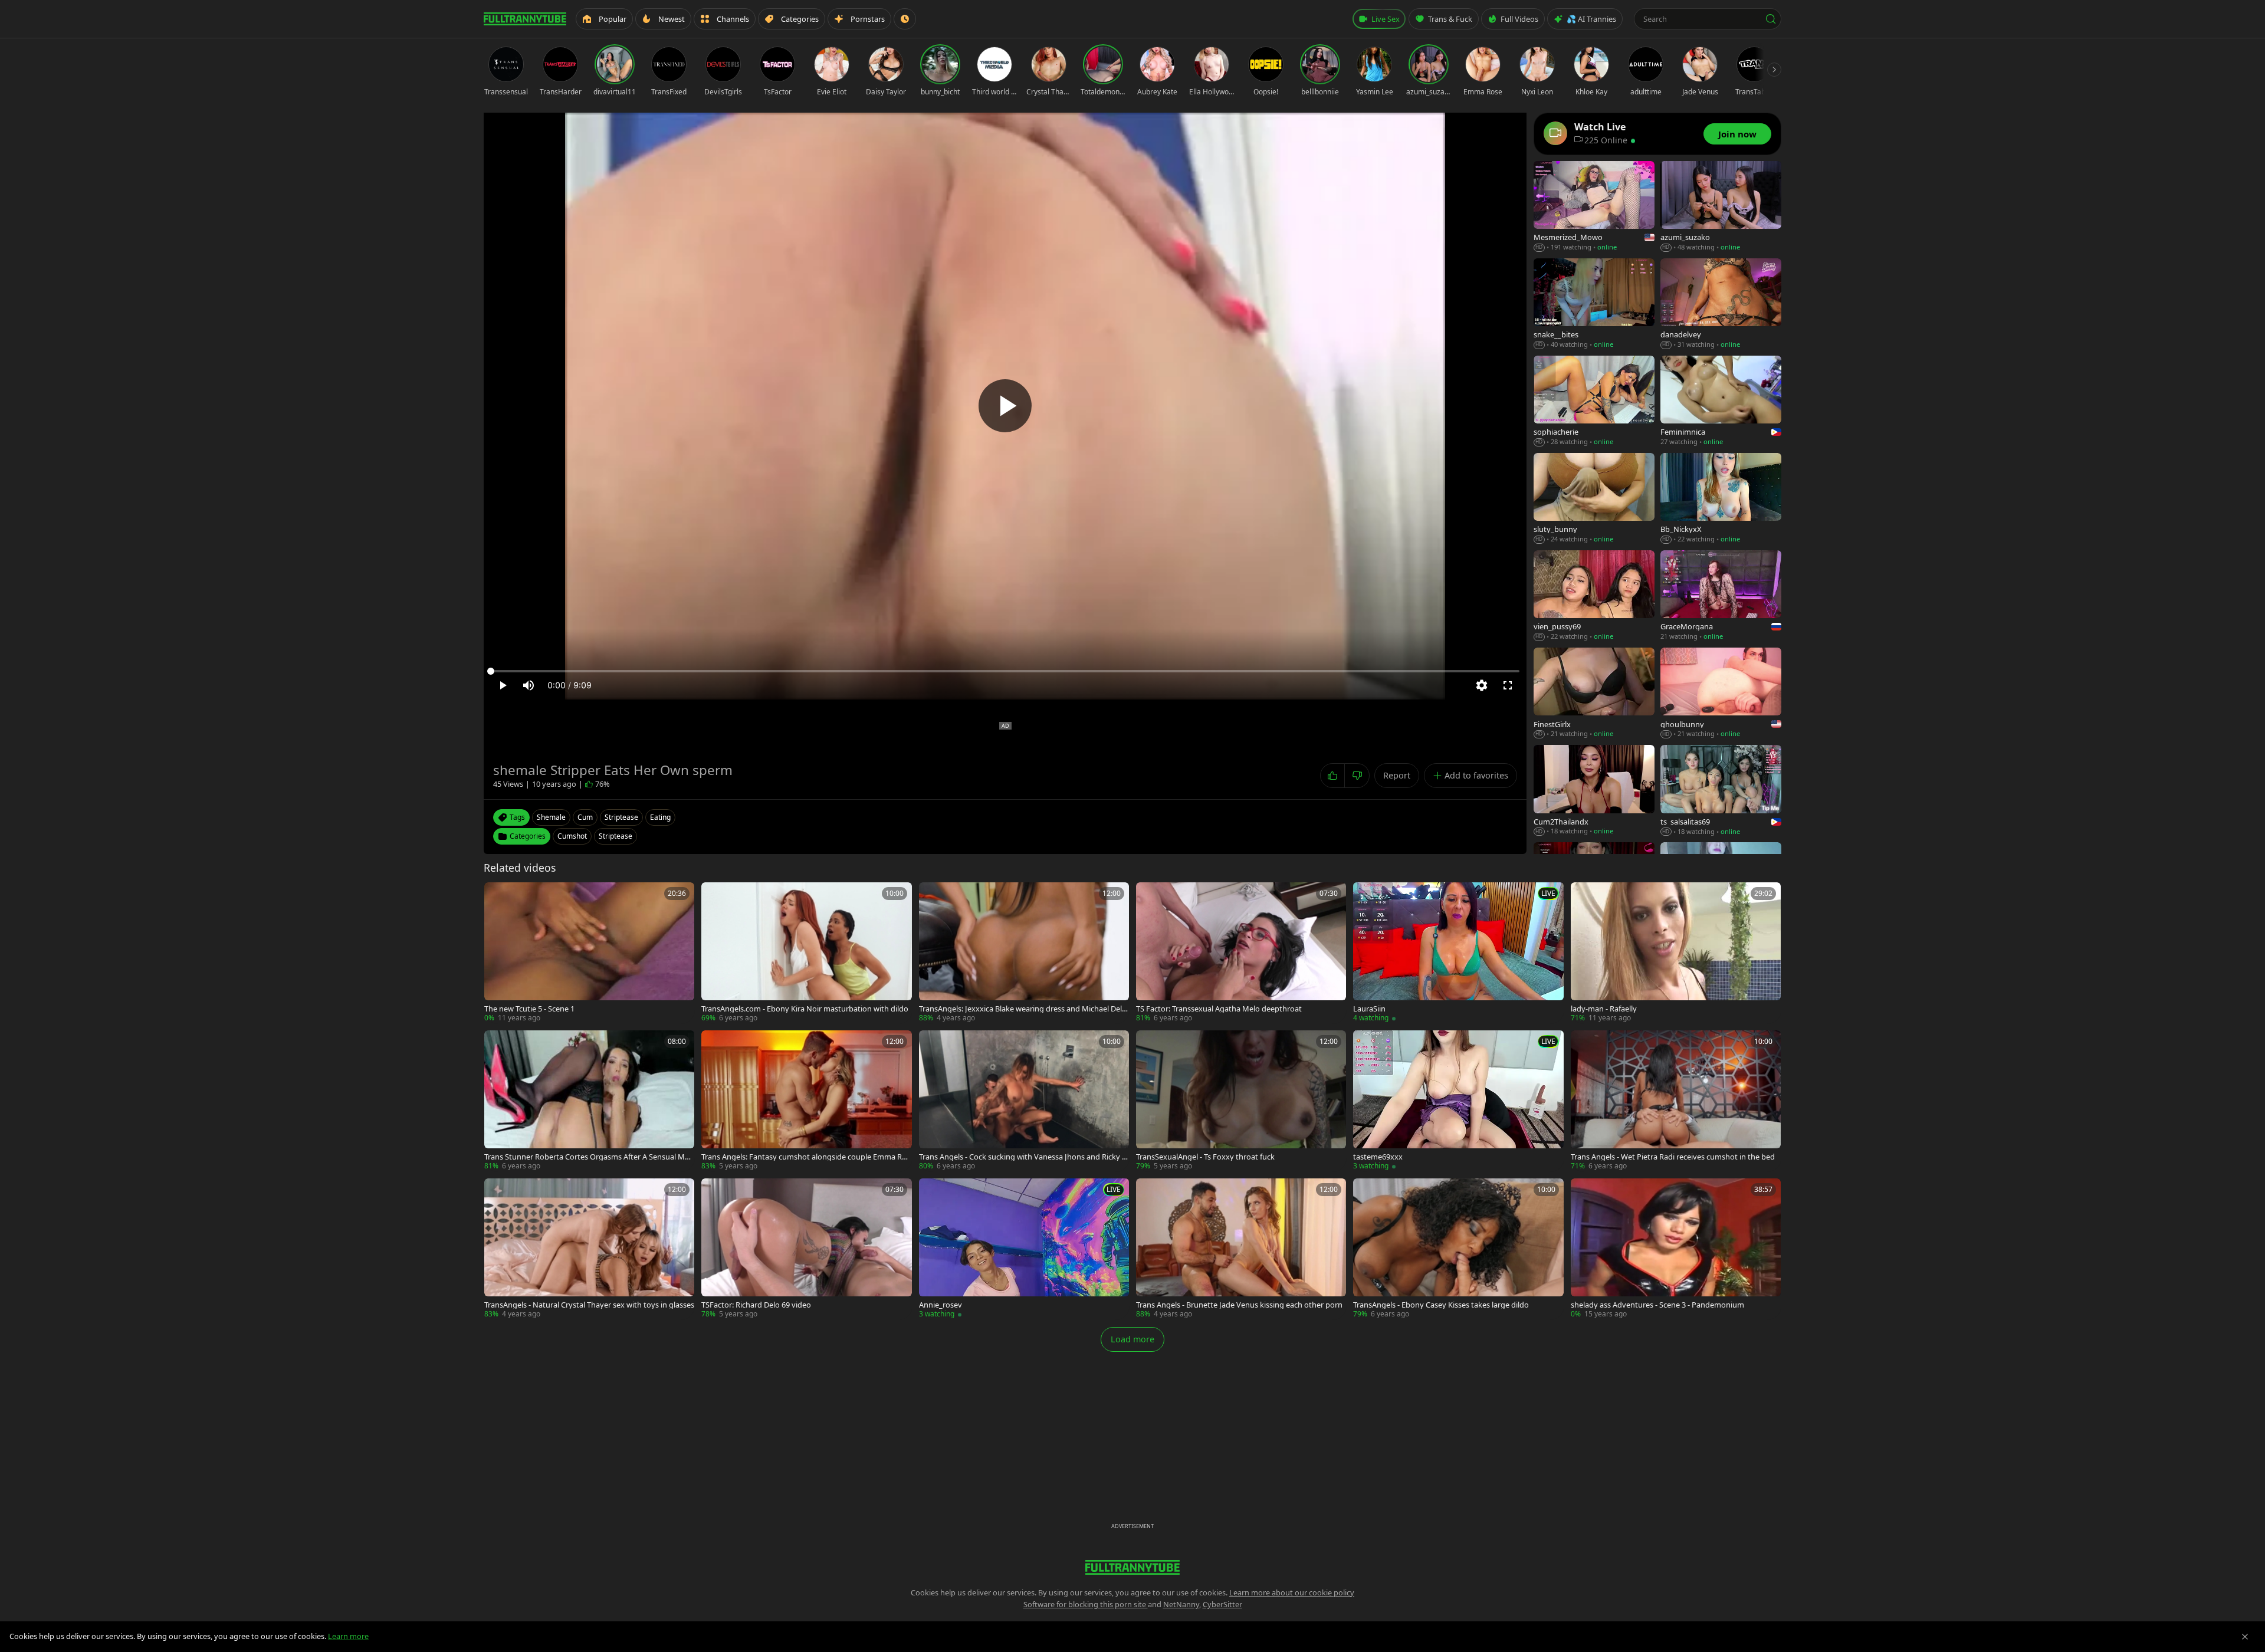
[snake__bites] (1594, 304)
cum (585, 817)
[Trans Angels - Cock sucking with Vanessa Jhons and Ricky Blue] (1024, 1101)
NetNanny (1181, 1604)
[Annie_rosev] (1024, 1249)
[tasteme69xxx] (1458, 1101)
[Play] (1005, 406)
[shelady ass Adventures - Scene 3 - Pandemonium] (1676, 1249)
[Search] (1771, 19)
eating (660, 817)
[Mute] (528, 685)
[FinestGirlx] (1594, 693)
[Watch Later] (905, 19)
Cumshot (572, 836)
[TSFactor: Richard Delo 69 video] (806, 1249)
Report (1397, 775)
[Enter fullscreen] (1508, 685)
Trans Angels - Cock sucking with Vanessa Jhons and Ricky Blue (1024, 1157)
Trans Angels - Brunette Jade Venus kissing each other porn (1239, 1305)
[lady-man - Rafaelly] (1676, 953)
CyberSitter (1222, 1604)
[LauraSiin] (1458, 953)
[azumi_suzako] (1721, 207)
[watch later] (497, 895)
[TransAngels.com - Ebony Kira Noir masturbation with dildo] (806, 953)
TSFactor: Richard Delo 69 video (756, 1305)
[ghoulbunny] (1721, 693)
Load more (1132, 1339)
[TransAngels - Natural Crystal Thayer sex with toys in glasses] (589, 1249)
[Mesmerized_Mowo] (1594, 207)
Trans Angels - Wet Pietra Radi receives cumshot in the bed (1673, 1157)
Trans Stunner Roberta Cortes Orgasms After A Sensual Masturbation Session (588, 1157)
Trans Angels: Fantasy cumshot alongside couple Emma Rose (806, 1157)
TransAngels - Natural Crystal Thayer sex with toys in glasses (589, 1305)
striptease (621, 817)
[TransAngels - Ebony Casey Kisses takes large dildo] (1458, 1249)
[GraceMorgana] (1721, 596)
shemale (551, 817)
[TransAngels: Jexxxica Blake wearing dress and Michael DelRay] (1024, 953)
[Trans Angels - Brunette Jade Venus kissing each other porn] (1241, 1249)
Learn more (348, 1636)
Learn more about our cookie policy (1292, 1592)
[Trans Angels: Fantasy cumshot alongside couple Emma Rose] (806, 1101)
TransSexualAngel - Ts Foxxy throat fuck (1205, 1157)
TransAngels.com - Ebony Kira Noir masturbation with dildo (805, 1009)
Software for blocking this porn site (1086, 1604)
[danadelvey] (1721, 304)
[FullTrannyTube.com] (525, 19)
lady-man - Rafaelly (1604, 1009)
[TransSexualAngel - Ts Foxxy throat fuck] (1241, 1101)
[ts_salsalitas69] (1721, 791)
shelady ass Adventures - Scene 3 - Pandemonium (1657, 1305)
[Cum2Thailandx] (1594, 791)
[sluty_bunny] (1594, 499)
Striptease (616, 836)
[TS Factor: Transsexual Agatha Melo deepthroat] (1241, 953)
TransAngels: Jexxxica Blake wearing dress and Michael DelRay (1023, 1009)
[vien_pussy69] (1594, 596)
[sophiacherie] (1594, 401)
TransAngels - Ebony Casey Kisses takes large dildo (1441, 1305)
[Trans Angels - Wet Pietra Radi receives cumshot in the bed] (1676, 1101)
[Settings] (1482, 685)
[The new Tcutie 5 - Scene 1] (589, 953)
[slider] (1005, 671)
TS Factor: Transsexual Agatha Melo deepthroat (1219, 1009)
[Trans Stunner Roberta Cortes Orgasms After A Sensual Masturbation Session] (589, 1101)
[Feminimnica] (1721, 401)
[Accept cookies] (2245, 1637)
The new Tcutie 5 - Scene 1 (529, 1009)
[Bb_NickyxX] (1721, 499)
